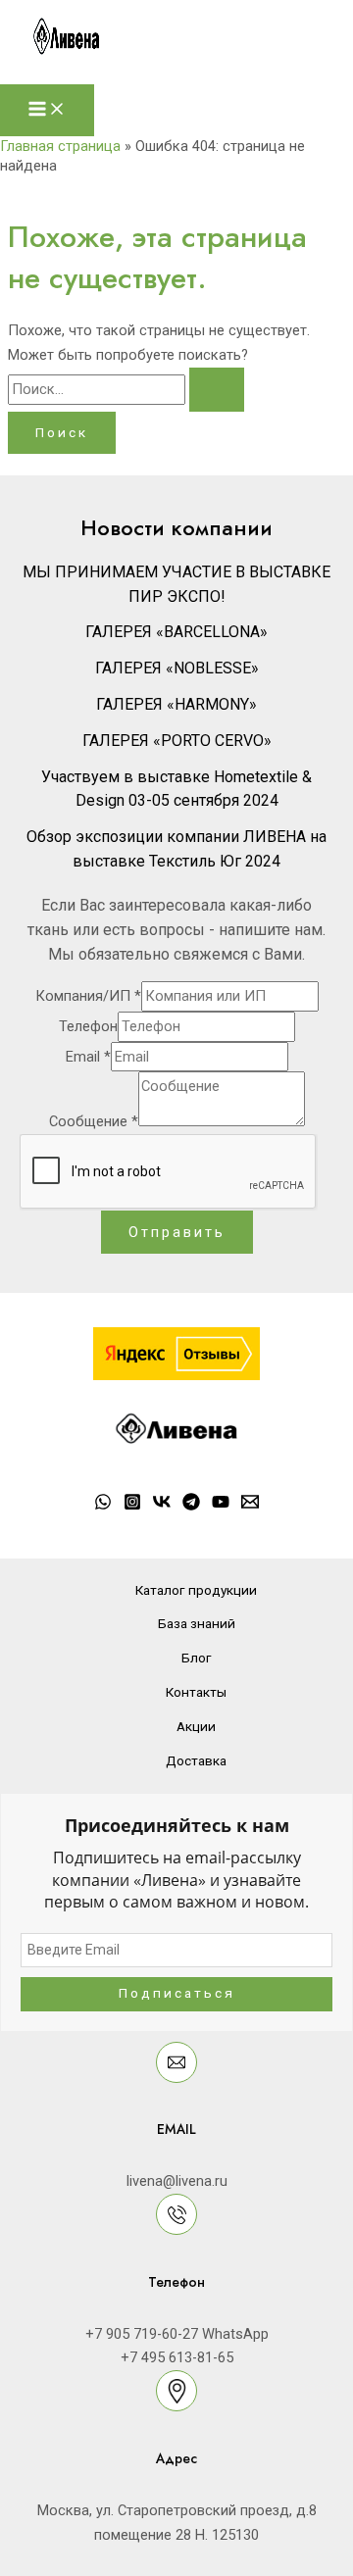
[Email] (250, 1506)
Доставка (196, 1760)
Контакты (196, 1692)
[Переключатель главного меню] (47, 110)
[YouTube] (221, 1506)
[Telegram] (191, 1506)
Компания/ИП (88, 996)
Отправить (177, 1232)
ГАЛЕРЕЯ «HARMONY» (176, 704)
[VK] (162, 1506)
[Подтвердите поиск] (217, 390)
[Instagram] (132, 1506)
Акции (196, 1726)
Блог (197, 1658)
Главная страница (60, 146)
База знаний (197, 1623)
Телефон (88, 1026)
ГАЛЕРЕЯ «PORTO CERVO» (177, 741)
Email (88, 1057)
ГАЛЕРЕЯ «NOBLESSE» (177, 668)
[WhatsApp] (103, 1506)
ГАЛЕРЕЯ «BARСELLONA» (176, 632)
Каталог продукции (196, 1590)
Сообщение (94, 1121)
